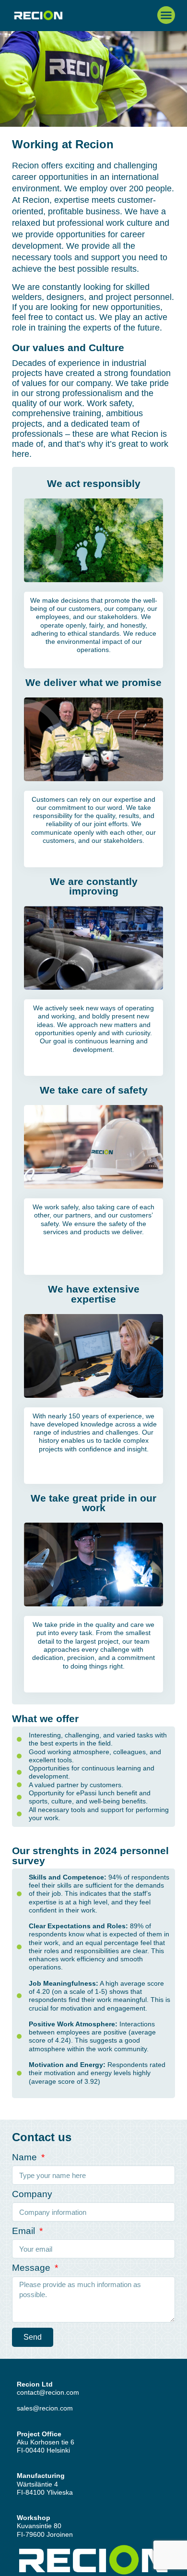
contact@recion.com (48, 2392)
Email (25, 2231)
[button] (166, 15)
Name (26, 2157)
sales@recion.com (45, 2408)
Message (32, 2268)
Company (32, 2194)
